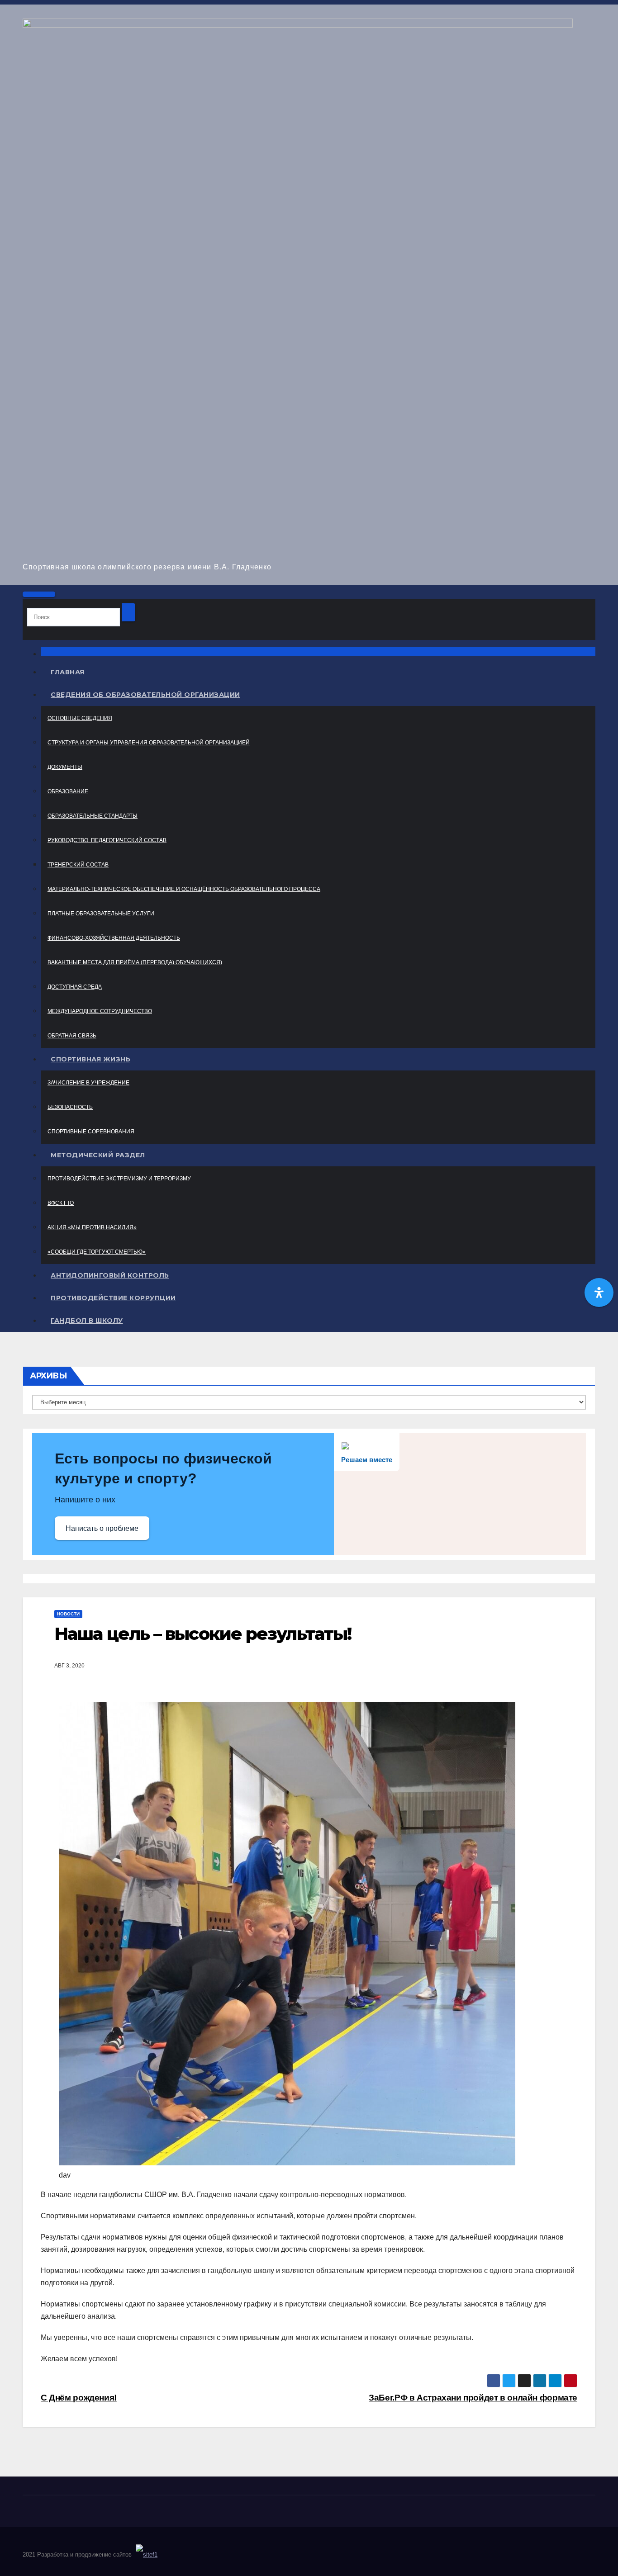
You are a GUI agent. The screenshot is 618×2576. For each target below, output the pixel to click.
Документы (65, 767)
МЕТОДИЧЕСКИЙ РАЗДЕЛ (98, 1155)
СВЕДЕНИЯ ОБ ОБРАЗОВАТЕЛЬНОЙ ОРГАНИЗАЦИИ (145, 695)
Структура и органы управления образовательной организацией (149, 743)
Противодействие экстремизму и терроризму (119, 1179)
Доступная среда (75, 987)
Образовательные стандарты (93, 816)
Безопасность (70, 1107)
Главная (68, 672)
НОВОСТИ (68, 1614)
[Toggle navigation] (39, 594)
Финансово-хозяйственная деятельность (114, 938)
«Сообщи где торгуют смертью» (97, 1252)
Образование (68, 791)
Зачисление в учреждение (88, 1083)
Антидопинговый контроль (110, 1275)
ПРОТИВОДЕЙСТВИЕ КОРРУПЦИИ (113, 1298)
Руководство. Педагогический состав (107, 840)
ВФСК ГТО (61, 1203)
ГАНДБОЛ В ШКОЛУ (87, 1321)
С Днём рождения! (79, 2398)
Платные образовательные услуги (101, 914)
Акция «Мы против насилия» (92, 1227)
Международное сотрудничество (100, 1011)
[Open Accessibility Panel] (599, 1293)
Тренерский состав (78, 865)
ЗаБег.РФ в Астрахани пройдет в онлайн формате (473, 2398)
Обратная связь (72, 1036)
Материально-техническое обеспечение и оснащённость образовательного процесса (184, 889)
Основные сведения (80, 718)
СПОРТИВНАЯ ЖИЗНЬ (90, 1059)
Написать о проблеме (102, 1528)
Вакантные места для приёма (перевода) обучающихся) (135, 962)
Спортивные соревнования (91, 1132)
